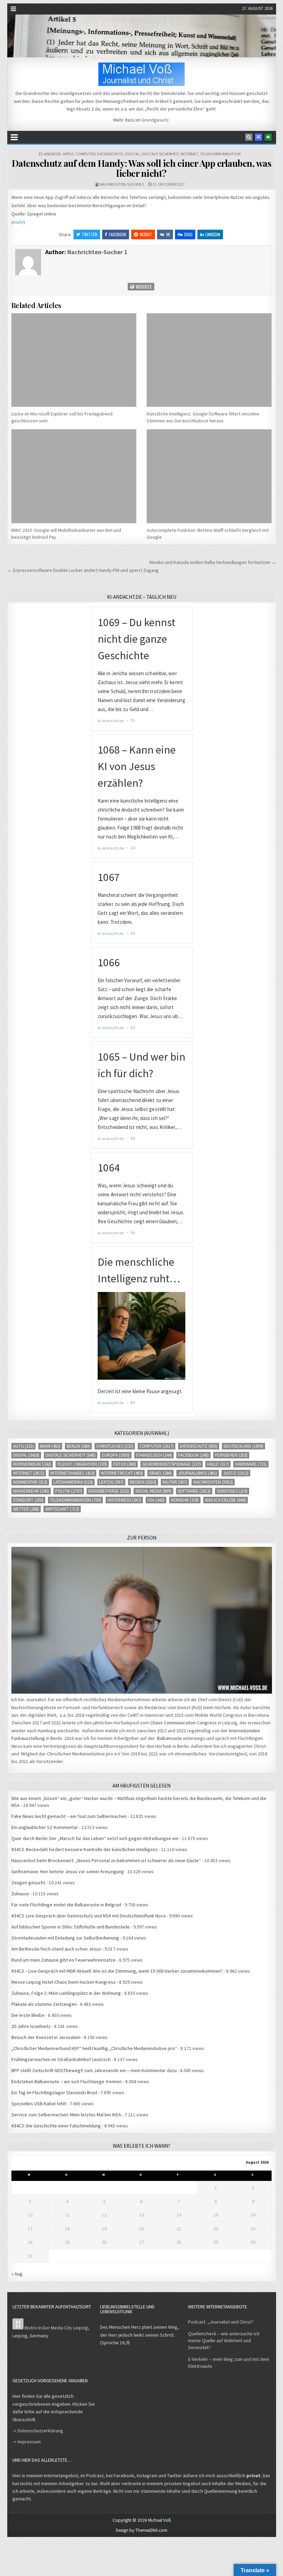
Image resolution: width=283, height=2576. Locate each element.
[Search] (249, 137)
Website (143, 286)
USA (156, 1500)
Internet (189, 154)
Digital (133, 154)
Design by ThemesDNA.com (142, 2530)
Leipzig (111, 1482)
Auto (23, 1446)
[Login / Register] (268, 137)
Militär (175, 1482)
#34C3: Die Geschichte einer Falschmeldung (56, 2126)
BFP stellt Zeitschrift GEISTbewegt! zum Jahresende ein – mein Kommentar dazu (94, 2070)
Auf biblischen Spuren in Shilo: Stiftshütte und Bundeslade (71, 1927)
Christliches (115, 1446)
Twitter (90, 234)
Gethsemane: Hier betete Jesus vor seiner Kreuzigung (68, 1871)
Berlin (78, 1446)
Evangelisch (154, 1455)
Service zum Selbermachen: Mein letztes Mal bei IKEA (66, 2115)
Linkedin (213, 234)
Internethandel (72, 1473)
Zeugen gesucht (28, 1883)
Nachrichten (213, 1482)
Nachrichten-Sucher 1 (122, 184)
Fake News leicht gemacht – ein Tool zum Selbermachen (69, 1816)
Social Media (153, 1491)
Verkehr (185, 1500)
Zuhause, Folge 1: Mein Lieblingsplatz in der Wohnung (66, 1993)
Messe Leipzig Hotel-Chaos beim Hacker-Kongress (64, 1982)
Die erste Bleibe (28, 2015)
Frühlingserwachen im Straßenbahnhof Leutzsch (61, 2059)
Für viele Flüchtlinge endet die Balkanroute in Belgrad (66, 1905)
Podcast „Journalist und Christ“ (221, 2322)
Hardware (251, 1464)
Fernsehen (231, 1455)
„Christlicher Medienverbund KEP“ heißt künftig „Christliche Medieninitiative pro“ (94, 2048)
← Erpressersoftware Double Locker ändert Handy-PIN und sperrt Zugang (83, 570)
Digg (188, 234)
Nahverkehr (31, 1491)
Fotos (125, 1464)
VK (168, 234)
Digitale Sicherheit (160, 154)
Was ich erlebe (226, 1500)
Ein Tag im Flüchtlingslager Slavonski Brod (54, 2093)
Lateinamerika (73, 1482)
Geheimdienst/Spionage (172, 1464)
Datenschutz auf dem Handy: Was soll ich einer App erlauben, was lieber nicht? (142, 168)
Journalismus (198, 1473)
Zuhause (20, 1894)
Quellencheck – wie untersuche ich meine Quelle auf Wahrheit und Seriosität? (224, 2340)
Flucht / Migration (82, 1464)
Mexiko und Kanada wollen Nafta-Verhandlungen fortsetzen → (213, 562)
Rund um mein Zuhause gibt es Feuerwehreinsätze (64, 1960)
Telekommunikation (220, 154)
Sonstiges (232, 1491)
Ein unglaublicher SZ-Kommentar (45, 1827)
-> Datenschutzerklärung (38, 2431)
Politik (69, 1491)
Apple (68, 154)
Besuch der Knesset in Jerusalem (46, 2037)
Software (194, 1491)
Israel (160, 1473)
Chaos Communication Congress (183, 1723)
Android (53, 154)
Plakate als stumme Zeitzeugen (44, 2004)
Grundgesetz (155, 120)
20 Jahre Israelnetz (31, 2026)
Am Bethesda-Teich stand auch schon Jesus (56, 1949)
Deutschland (243, 1446)
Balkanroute (169, 1738)
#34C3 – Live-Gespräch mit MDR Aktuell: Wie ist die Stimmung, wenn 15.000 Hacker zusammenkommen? (117, 1971)
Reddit (146, 234)
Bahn (50, 1446)
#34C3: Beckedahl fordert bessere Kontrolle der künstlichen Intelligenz (85, 1849)
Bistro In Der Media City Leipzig (56, 2328)
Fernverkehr (32, 1464)
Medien (143, 1482)
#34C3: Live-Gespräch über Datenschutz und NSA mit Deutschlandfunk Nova (89, 1916)
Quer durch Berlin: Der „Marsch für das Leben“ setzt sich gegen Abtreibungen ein (95, 1838)
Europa (116, 1455)
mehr (18, 222)
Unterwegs (124, 1500)
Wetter (26, 1509)
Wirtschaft (62, 1509)
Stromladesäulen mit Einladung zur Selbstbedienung (65, 1938)
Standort (28, 1500)
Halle (218, 1464)
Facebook (118, 234)
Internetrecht (122, 1473)
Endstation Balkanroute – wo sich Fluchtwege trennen (67, 2081)
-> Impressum (27, 2442)
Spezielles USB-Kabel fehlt (39, 2104)
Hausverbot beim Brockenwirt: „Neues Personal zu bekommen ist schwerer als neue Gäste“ (106, 1860)
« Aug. (17, 2274)
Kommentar (30, 1482)
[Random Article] (258, 137)
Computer (85, 154)
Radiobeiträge (109, 1491)
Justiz (236, 1473)
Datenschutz (110, 154)
